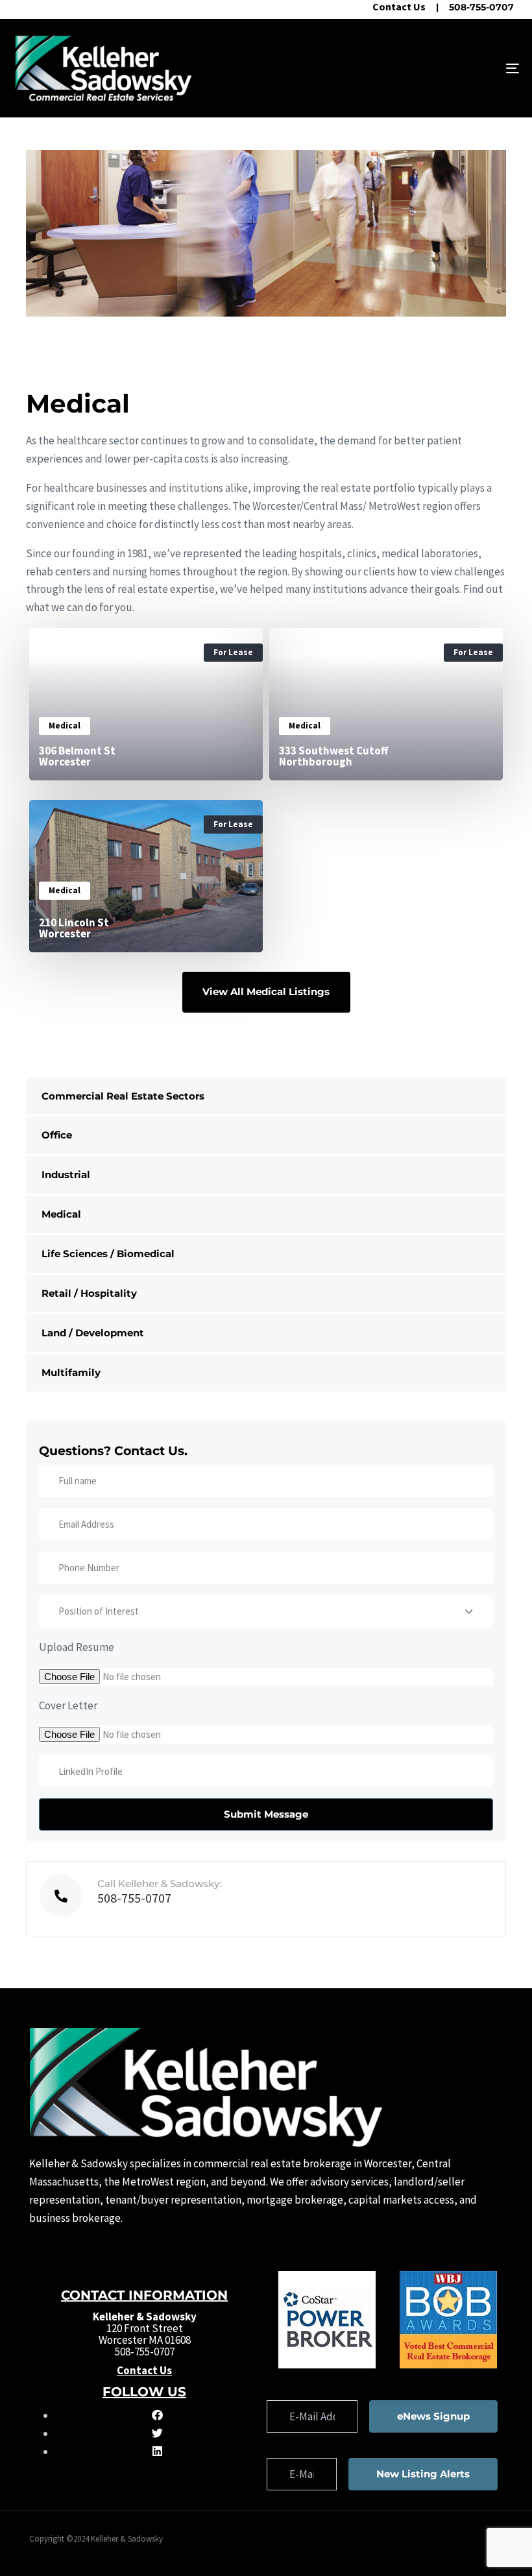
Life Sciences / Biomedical (108, 1254)
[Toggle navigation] (435, 68)
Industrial (66, 1174)
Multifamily (71, 1372)
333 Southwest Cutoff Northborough (333, 756)
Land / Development (93, 1333)
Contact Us (399, 6)
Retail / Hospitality (89, 1293)
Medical (61, 1214)
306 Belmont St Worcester (77, 756)
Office (57, 1135)
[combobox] (266, 1611)
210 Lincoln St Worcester (74, 928)
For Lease (233, 652)
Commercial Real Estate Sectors (123, 1096)
